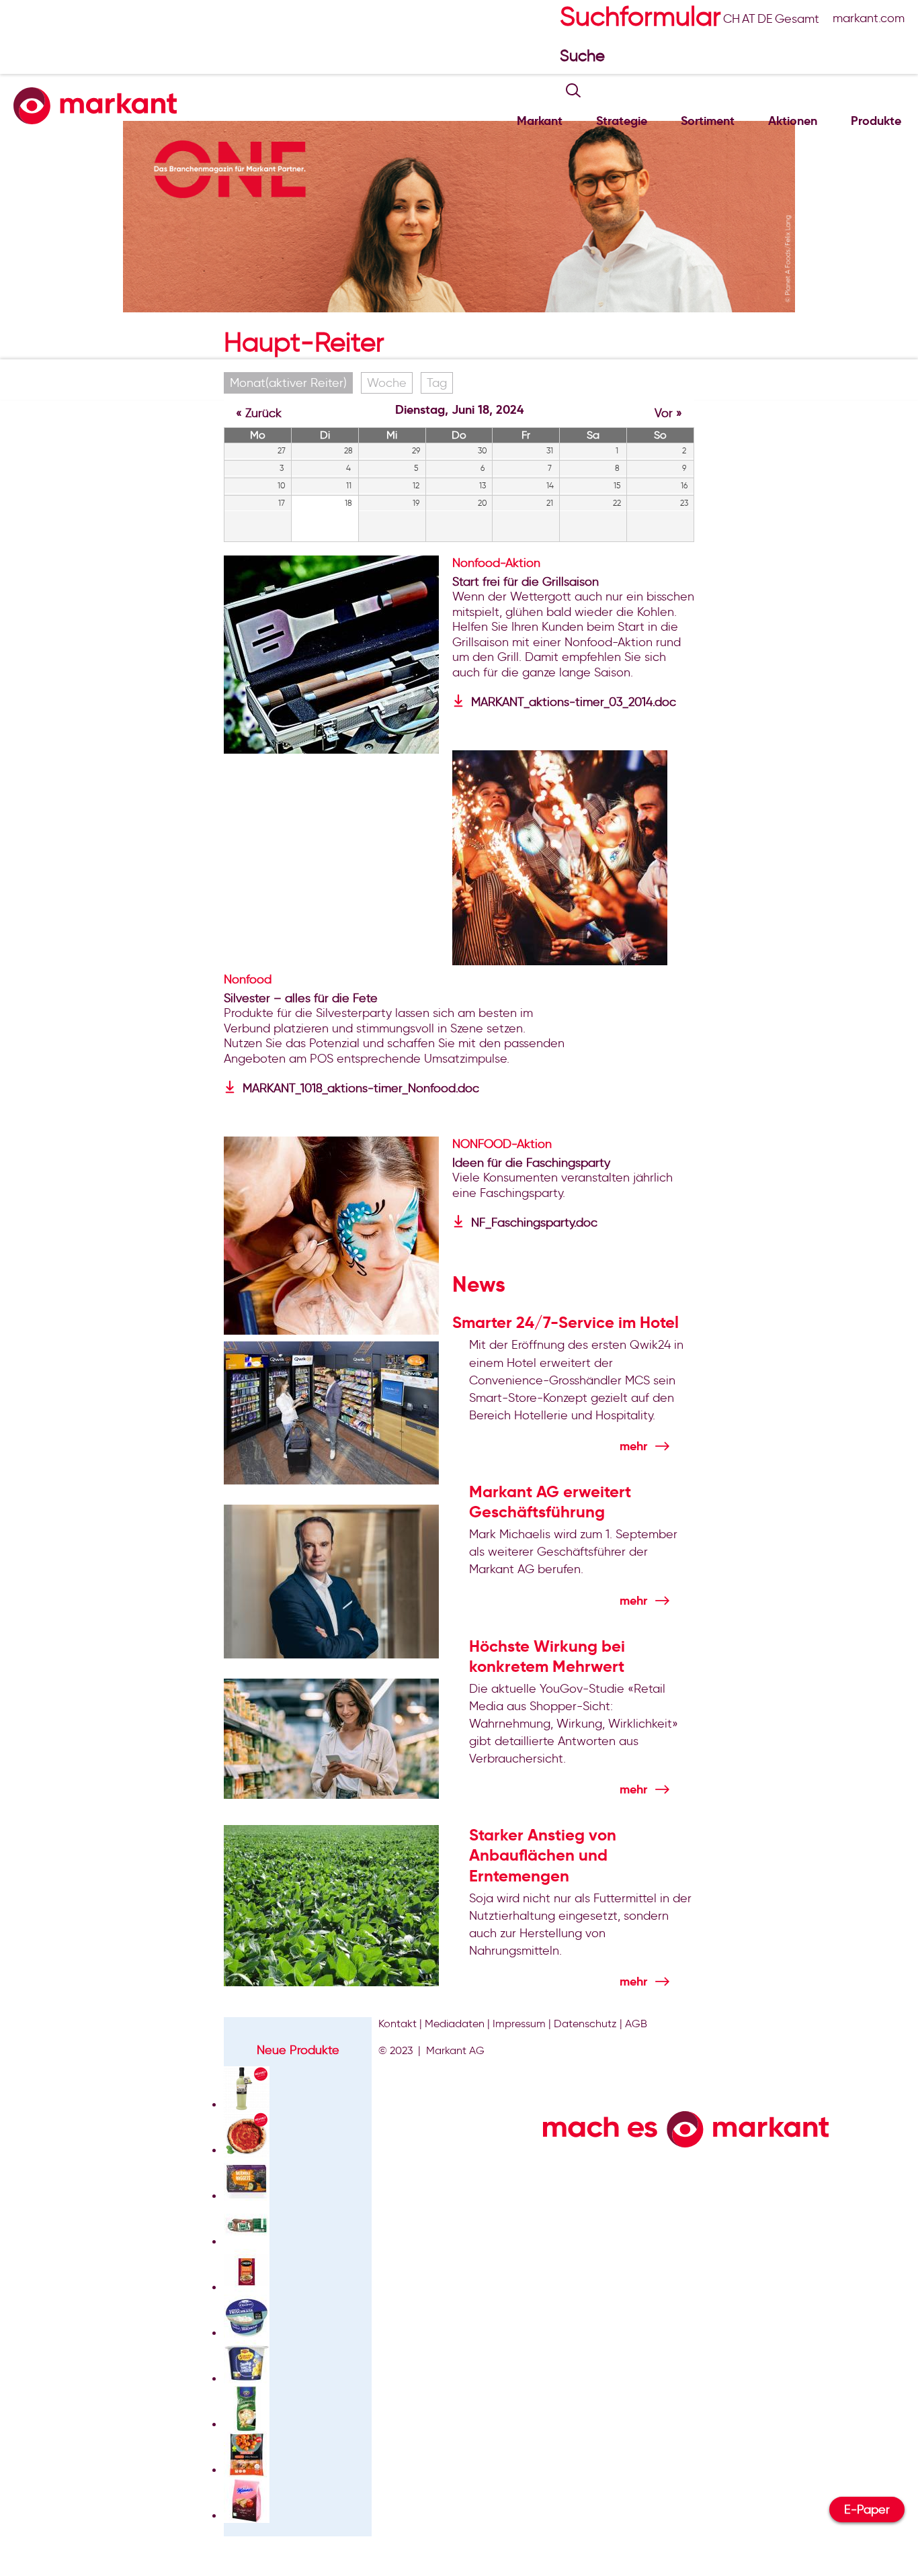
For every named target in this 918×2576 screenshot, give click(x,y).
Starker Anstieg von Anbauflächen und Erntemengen (543, 1855)
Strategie (622, 121)
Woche (387, 383)
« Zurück (259, 413)
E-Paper (867, 2510)
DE (765, 19)
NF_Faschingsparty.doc (534, 1223)
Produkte (876, 121)
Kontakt (398, 2024)
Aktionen (793, 121)
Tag (437, 383)
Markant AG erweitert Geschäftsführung (550, 1502)
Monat (288, 383)
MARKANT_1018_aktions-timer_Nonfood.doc (361, 1088)
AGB (636, 2024)
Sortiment (708, 121)
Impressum (519, 2024)
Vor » (668, 413)
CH (732, 19)
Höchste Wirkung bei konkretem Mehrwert (547, 1656)
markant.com (869, 18)
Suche (584, 55)
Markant (540, 121)
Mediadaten (455, 2024)
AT (749, 19)
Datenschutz (585, 2024)
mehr (633, 1446)
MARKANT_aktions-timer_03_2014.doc (574, 702)
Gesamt (797, 19)
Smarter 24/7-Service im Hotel (566, 1323)
